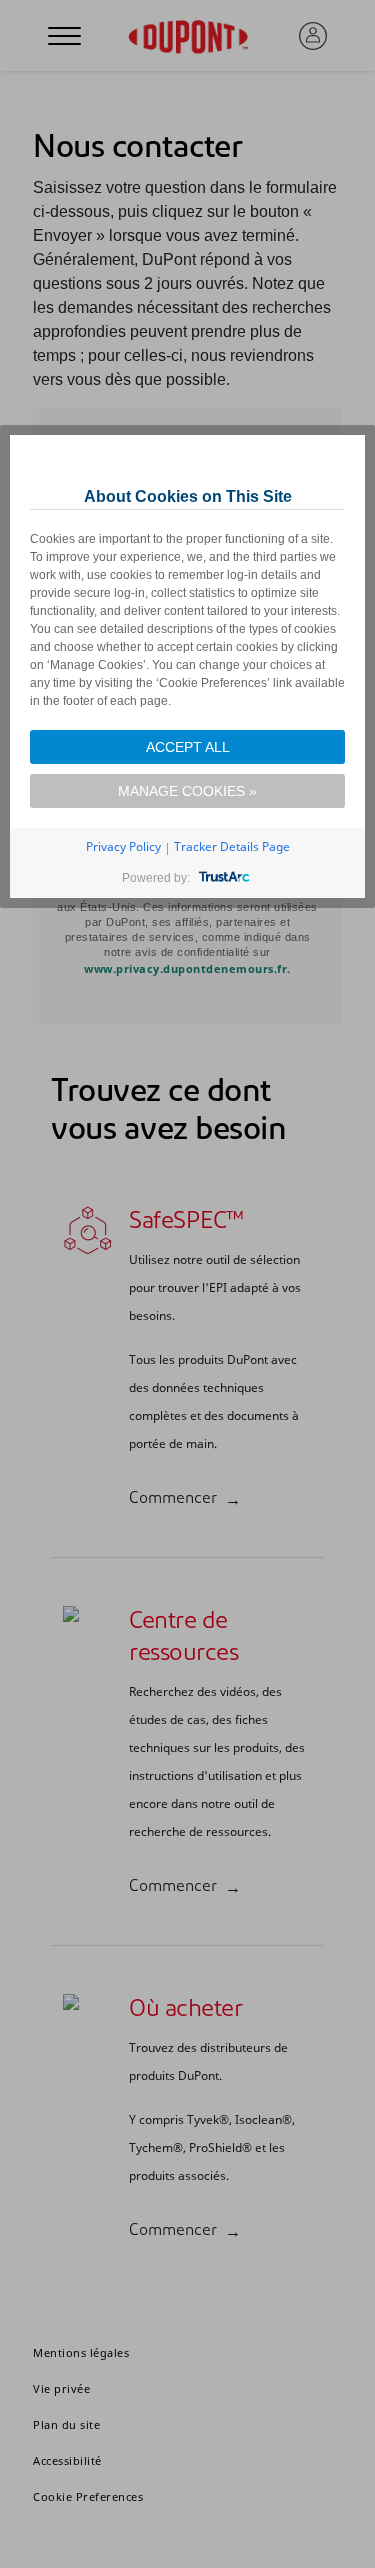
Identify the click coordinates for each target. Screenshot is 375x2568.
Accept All (188, 747)
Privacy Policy (123, 846)
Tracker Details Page (232, 846)
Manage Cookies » (187, 791)
